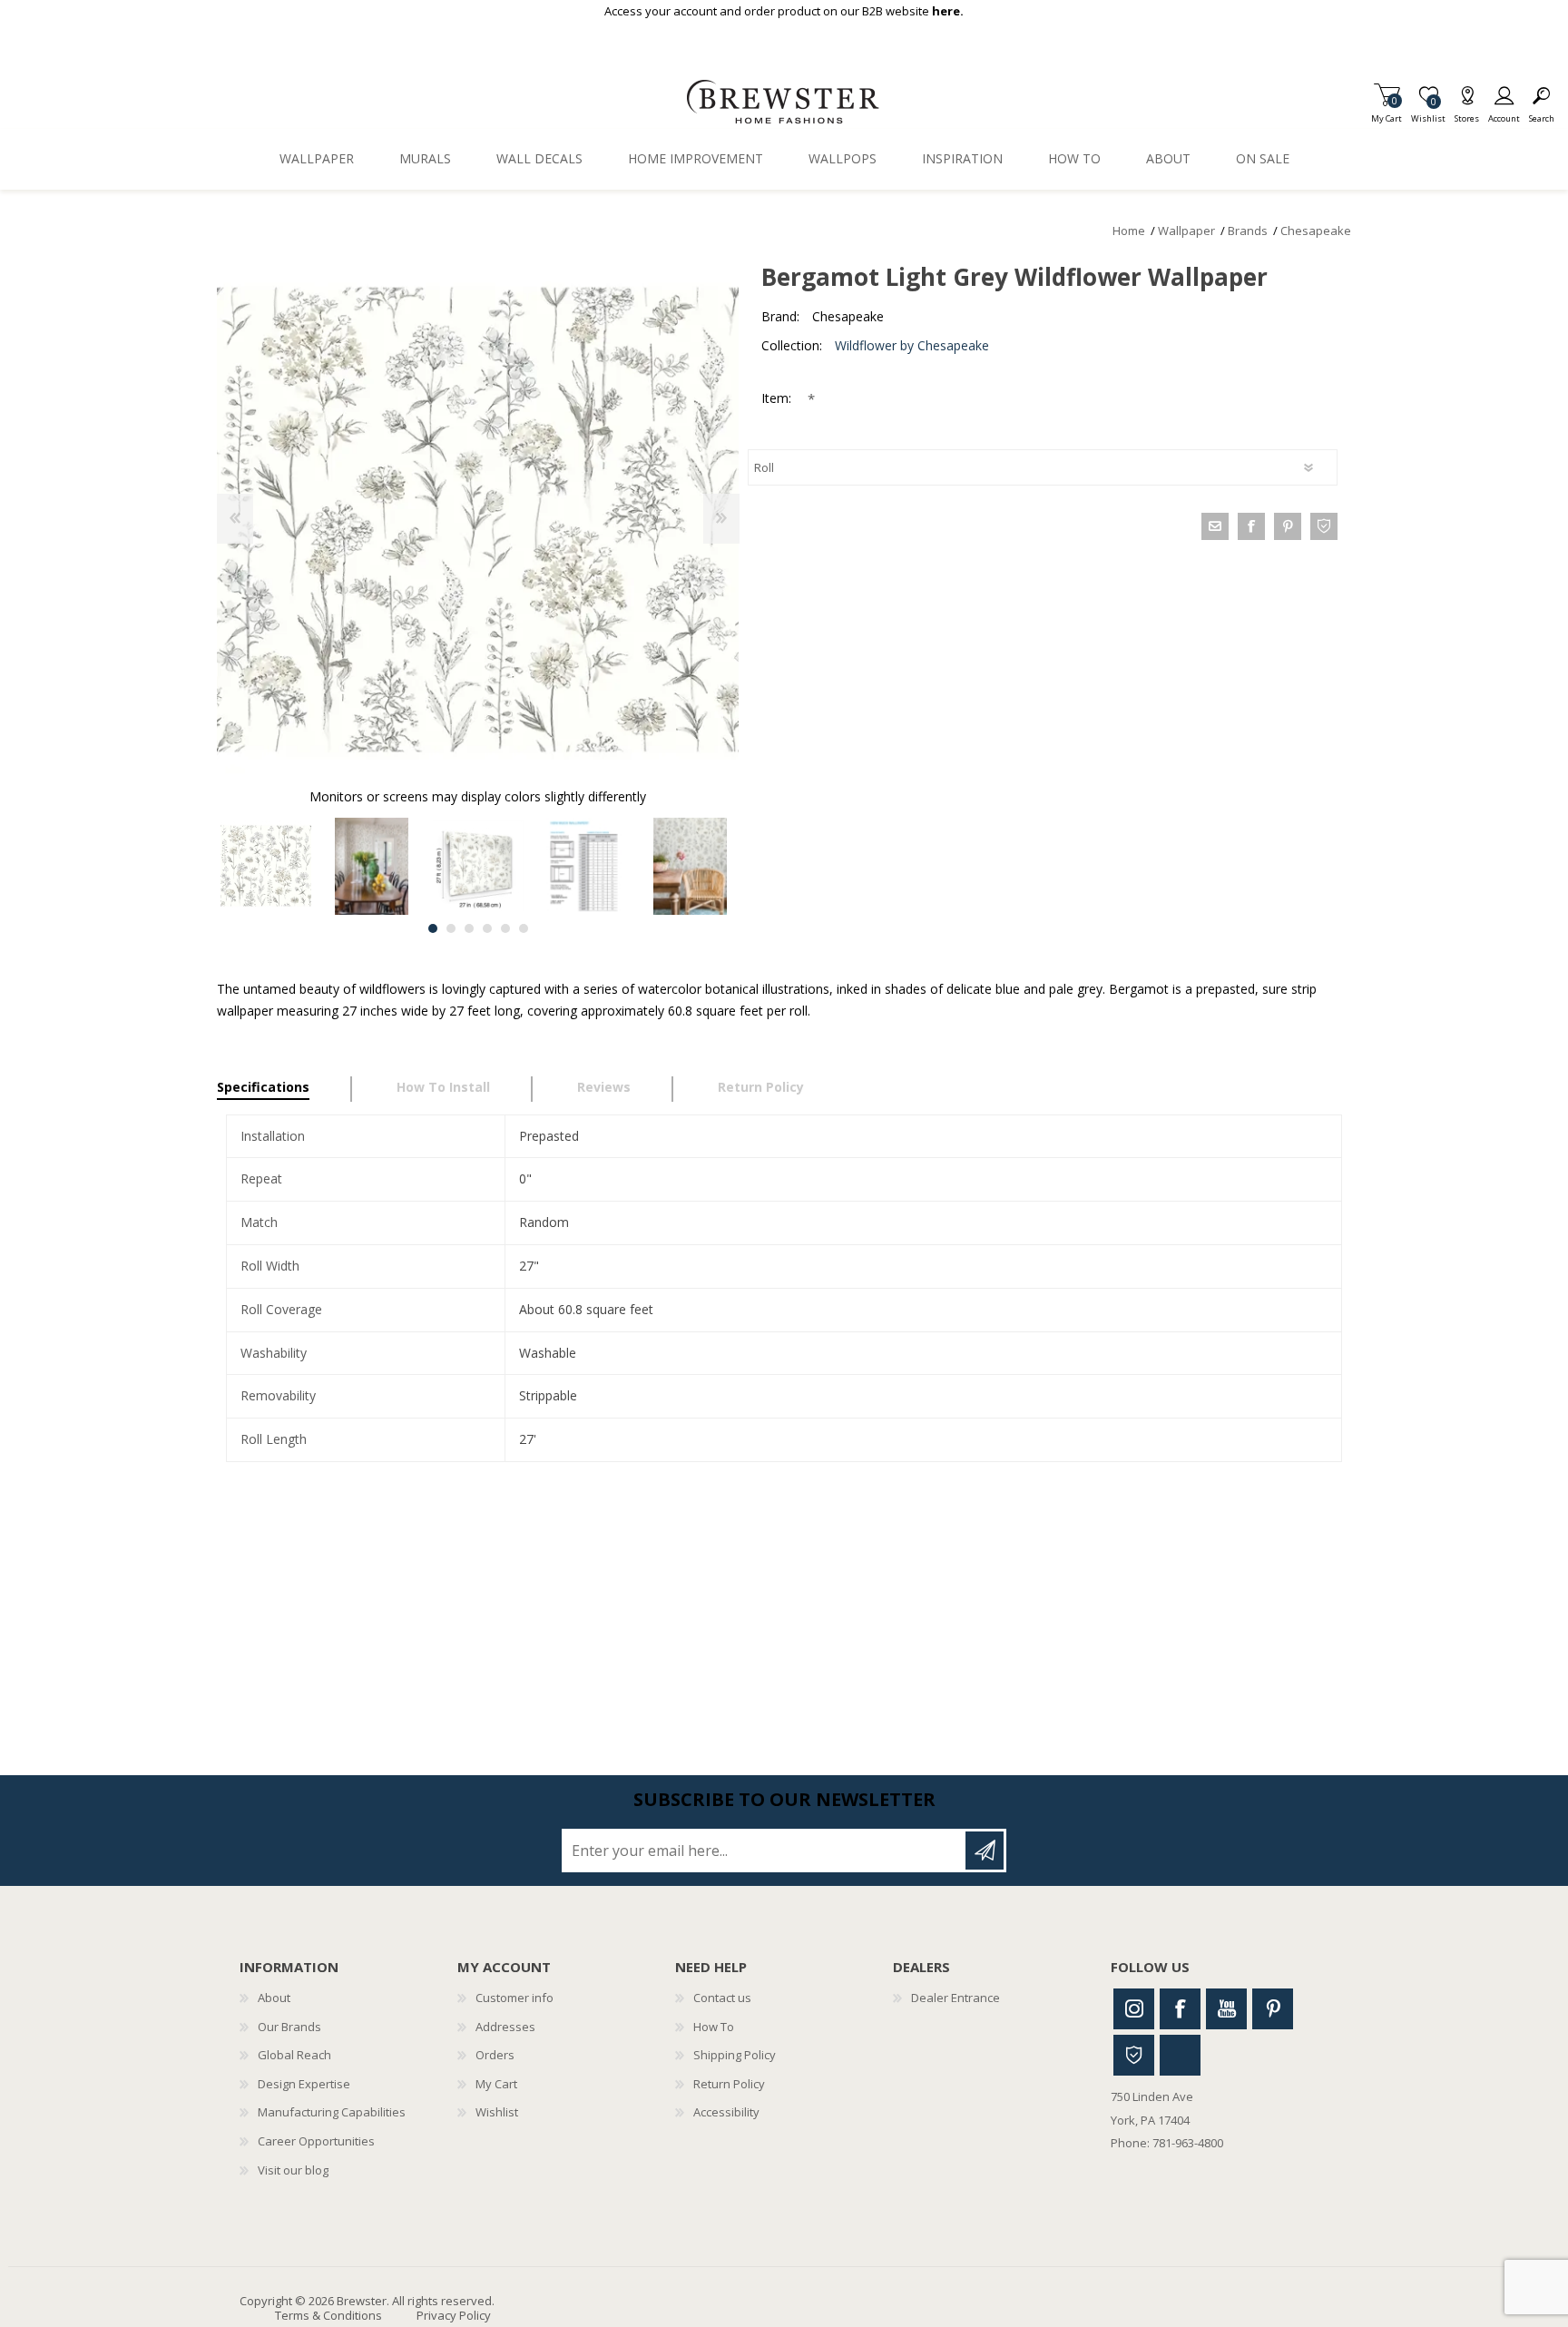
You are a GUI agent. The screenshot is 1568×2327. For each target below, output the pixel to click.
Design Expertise (304, 2084)
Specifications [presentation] (263, 1087)
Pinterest (1273, 2009)
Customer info (514, 1998)
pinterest (1288, 526)
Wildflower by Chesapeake (912, 345)
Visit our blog (293, 2170)
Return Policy (729, 2084)
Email (1215, 526)
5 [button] (505, 928)
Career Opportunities (316, 2141)
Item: (778, 398)
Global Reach (294, 2055)
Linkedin (1180, 2055)
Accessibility (726, 2112)
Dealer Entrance (955, 1998)
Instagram (1134, 2009)
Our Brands (289, 2027)
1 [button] (433, 928)
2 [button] (451, 928)
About (274, 1998)
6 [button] (524, 928)
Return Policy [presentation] (761, 1087)
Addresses (505, 2027)
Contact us (722, 1998)
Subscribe (985, 1851)
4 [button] (487, 928)
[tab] (284, 1089)
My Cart (1387, 113)
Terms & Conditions (328, 2315)
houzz (1324, 526)
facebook (1251, 526)
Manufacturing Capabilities (332, 2112)
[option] (265, 866)
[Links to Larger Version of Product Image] (478, 520)
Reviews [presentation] (604, 1087)
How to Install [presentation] (443, 1087)
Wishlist (497, 2112)
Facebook (1180, 2009)
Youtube (1226, 2009)
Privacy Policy (454, 2315)
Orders (495, 2055)
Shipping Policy (735, 2055)
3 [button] (469, 928)
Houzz (1134, 2055)
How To (714, 2027)
